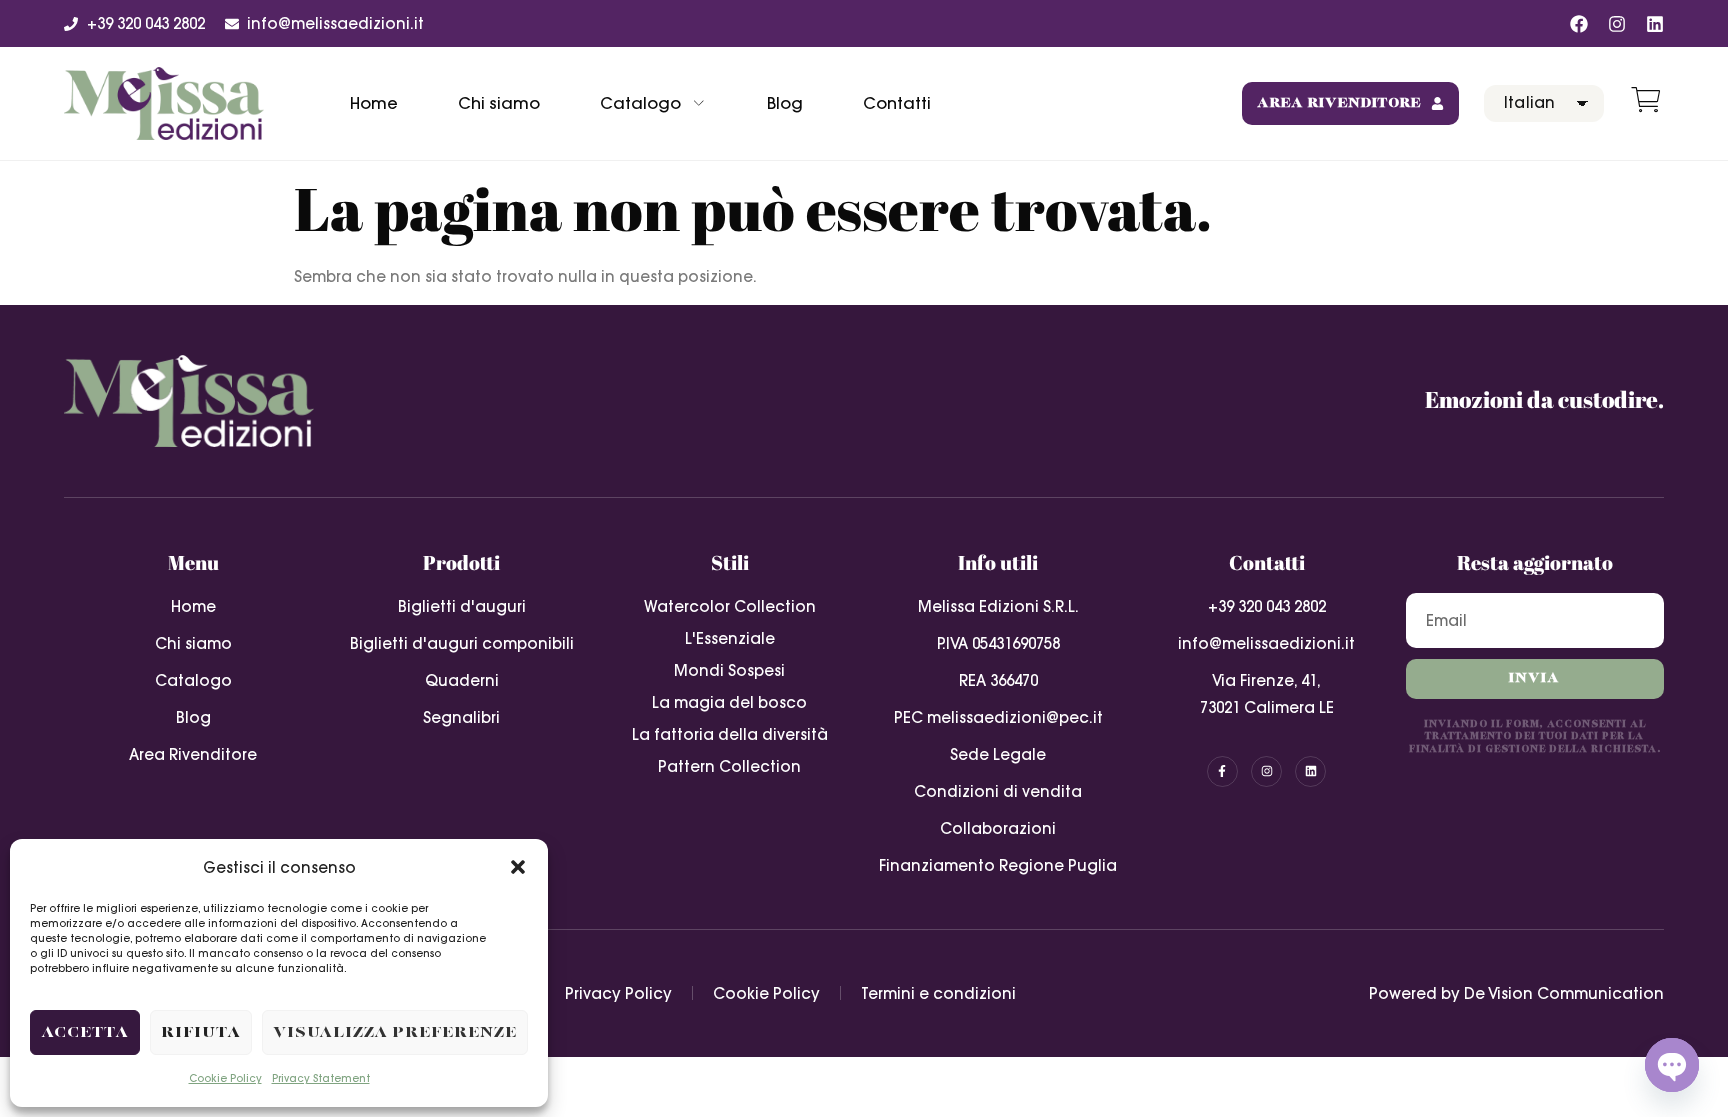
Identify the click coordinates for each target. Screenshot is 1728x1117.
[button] (518, 867)
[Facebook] (1579, 24)
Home (374, 103)
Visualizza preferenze (395, 1032)
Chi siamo (499, 103)
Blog (785, 103)
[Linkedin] (1655, 24)
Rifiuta (201, 1032)
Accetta (85, 1032)
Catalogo (640, 103)
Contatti (897, 103)
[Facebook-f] (1222, 771)
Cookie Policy (225, 1078)
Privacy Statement (321, 1078)
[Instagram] (1617, 24)
